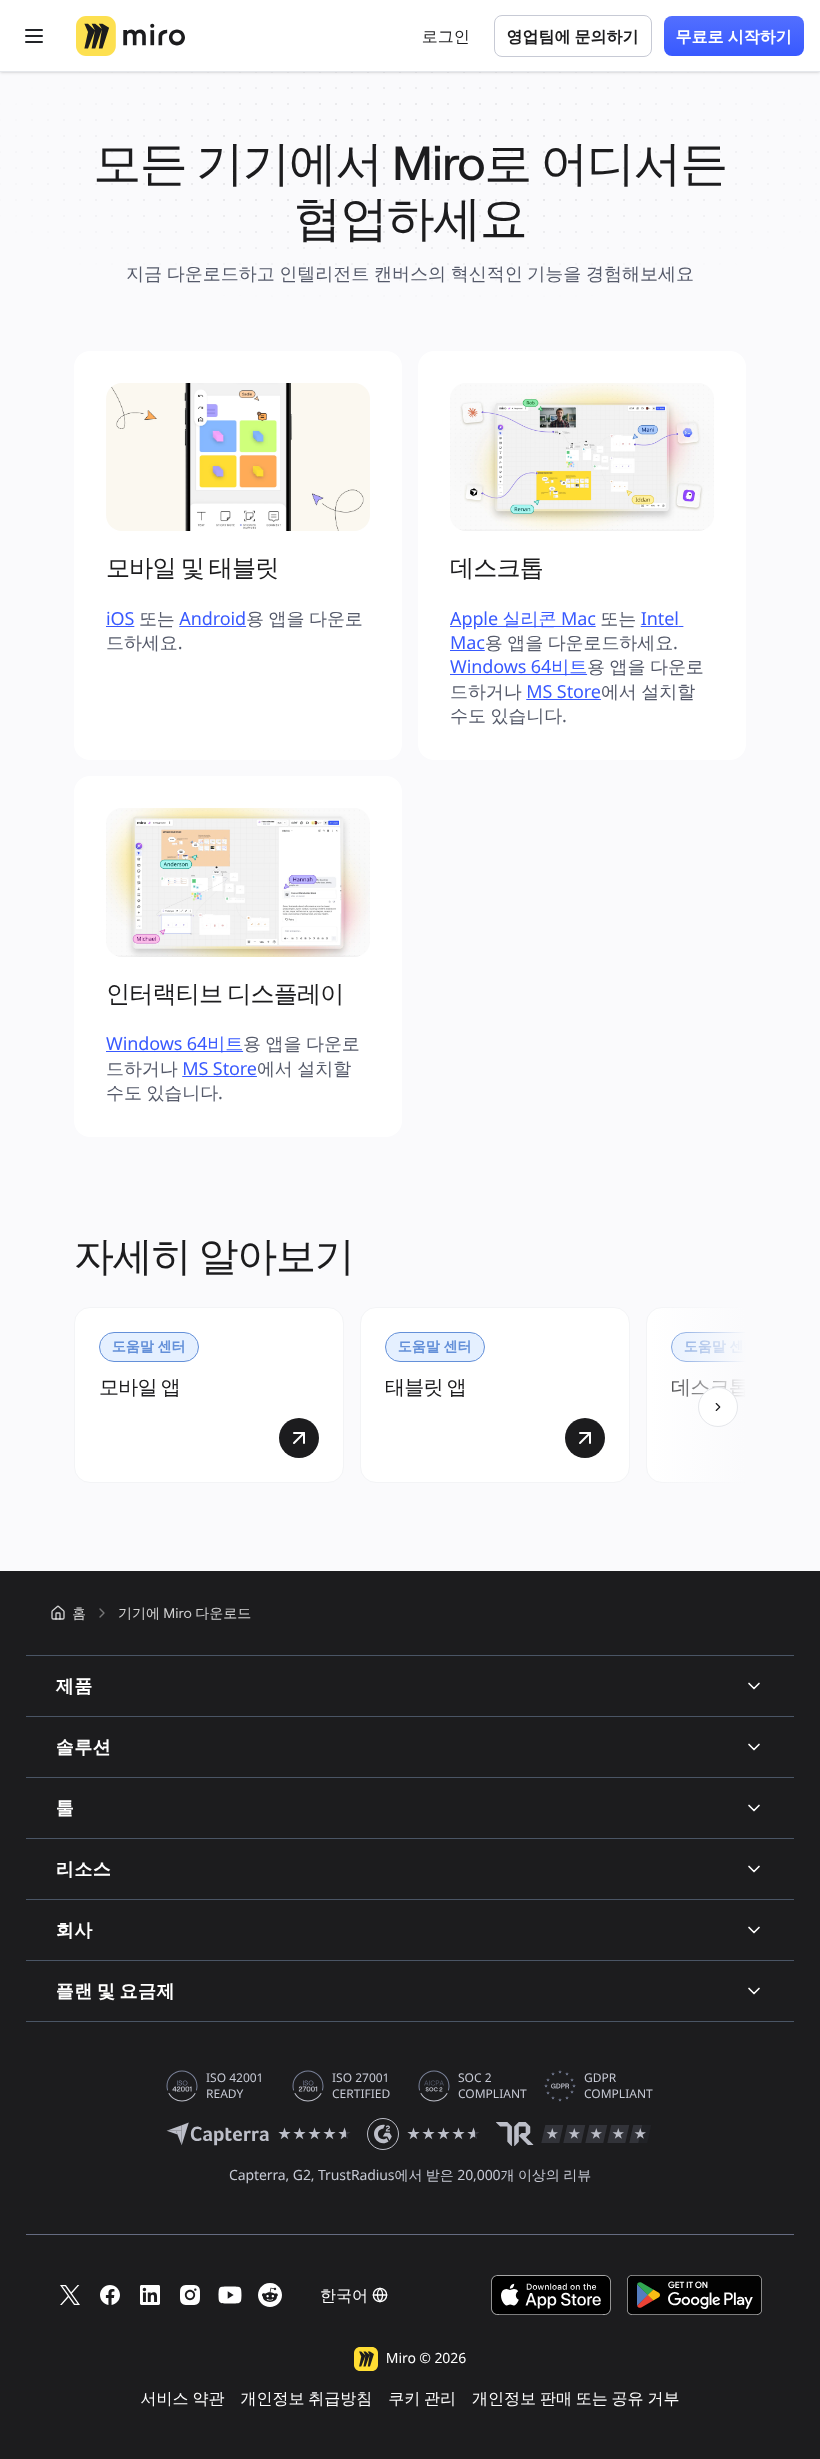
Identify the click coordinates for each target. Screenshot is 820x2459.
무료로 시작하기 (734, 36)
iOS (120, 619)
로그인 (446, 36)
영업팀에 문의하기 (573, 36)
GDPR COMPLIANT (618, 2086)
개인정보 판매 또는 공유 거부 (575, 2399)
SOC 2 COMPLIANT (492, 2086)
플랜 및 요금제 (115, 1990)
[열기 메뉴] (34, 36)
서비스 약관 (183, 2399)
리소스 (83, 1868)
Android (212, 619)
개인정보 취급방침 (306, 2399)
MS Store (563, 692)
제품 (74, 1685)
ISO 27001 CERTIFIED (361, 2086)
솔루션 (83, 1746)
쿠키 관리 (422, 2399)
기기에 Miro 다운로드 (184, 1613)
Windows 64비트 (518, 667)
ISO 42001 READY (234, 2086)
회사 (74, 1929)
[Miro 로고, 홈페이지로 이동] (130, 36)
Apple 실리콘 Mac (523, 619)
